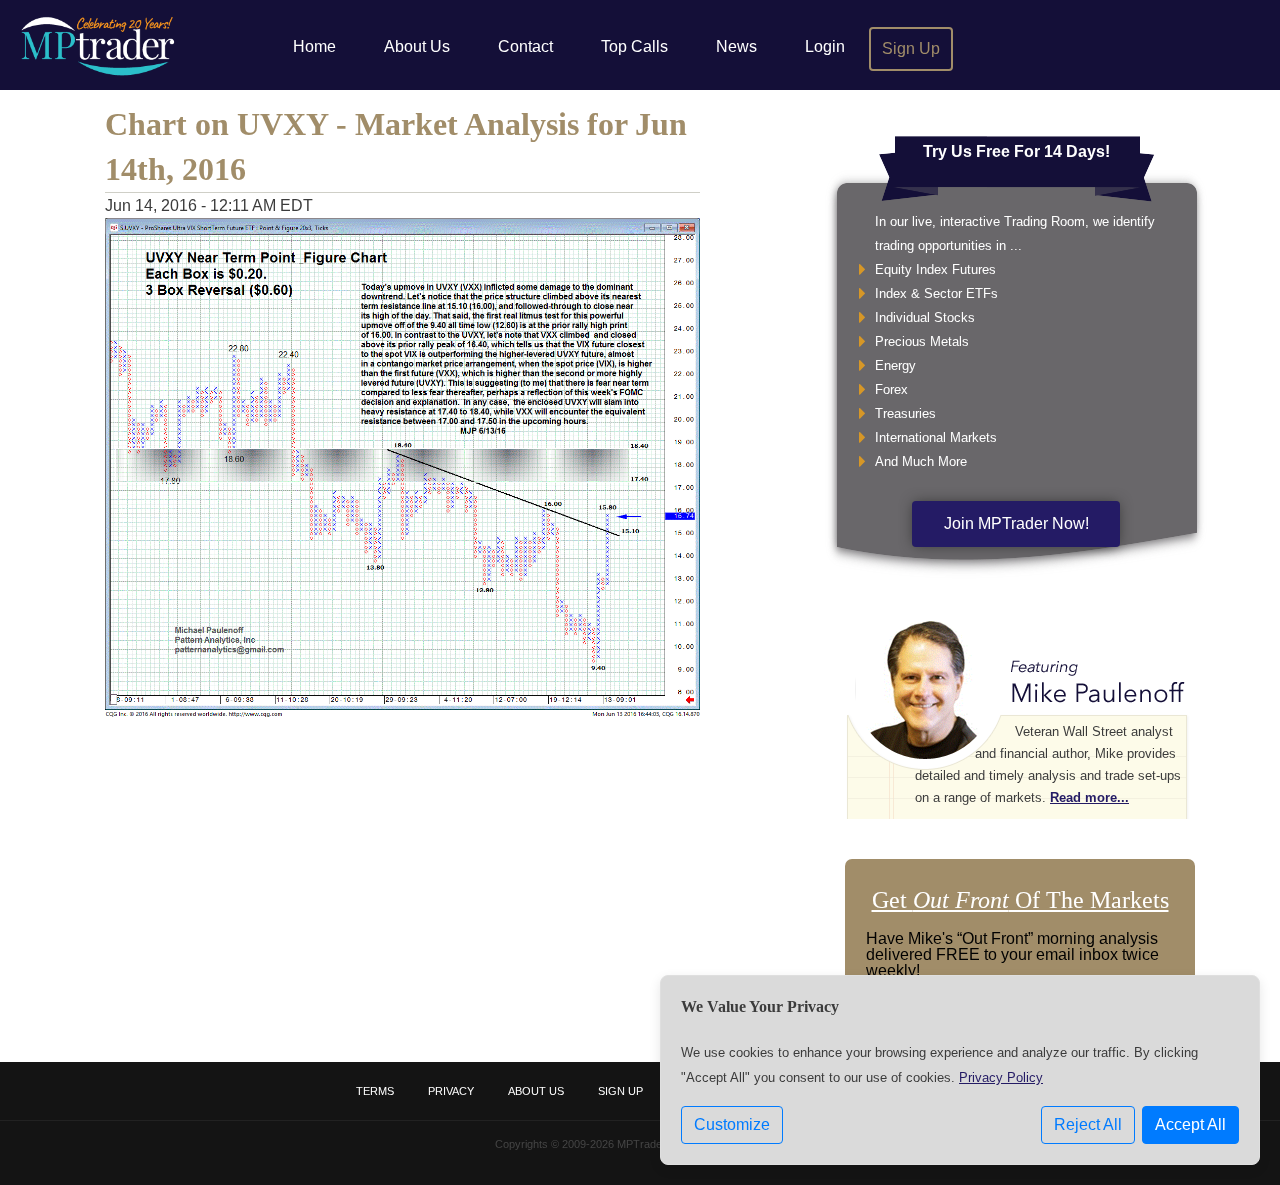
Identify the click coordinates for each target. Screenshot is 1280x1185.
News (736, 46)
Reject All (1088, 1124)
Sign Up (911, 48)
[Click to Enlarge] (402, 712)
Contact (525, 46)
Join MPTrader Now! (1016, 523)
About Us (417, 46)
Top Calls (634, 46)
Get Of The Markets (1020, 900)
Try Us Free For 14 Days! (1016, 151)
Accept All (1190, 1124)
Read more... (1089, 797)
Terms (375, 1091)
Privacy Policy (1001, 1077)
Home (314, 46)
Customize (732, 1124)
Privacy (451, 1091)
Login (825, 46)
